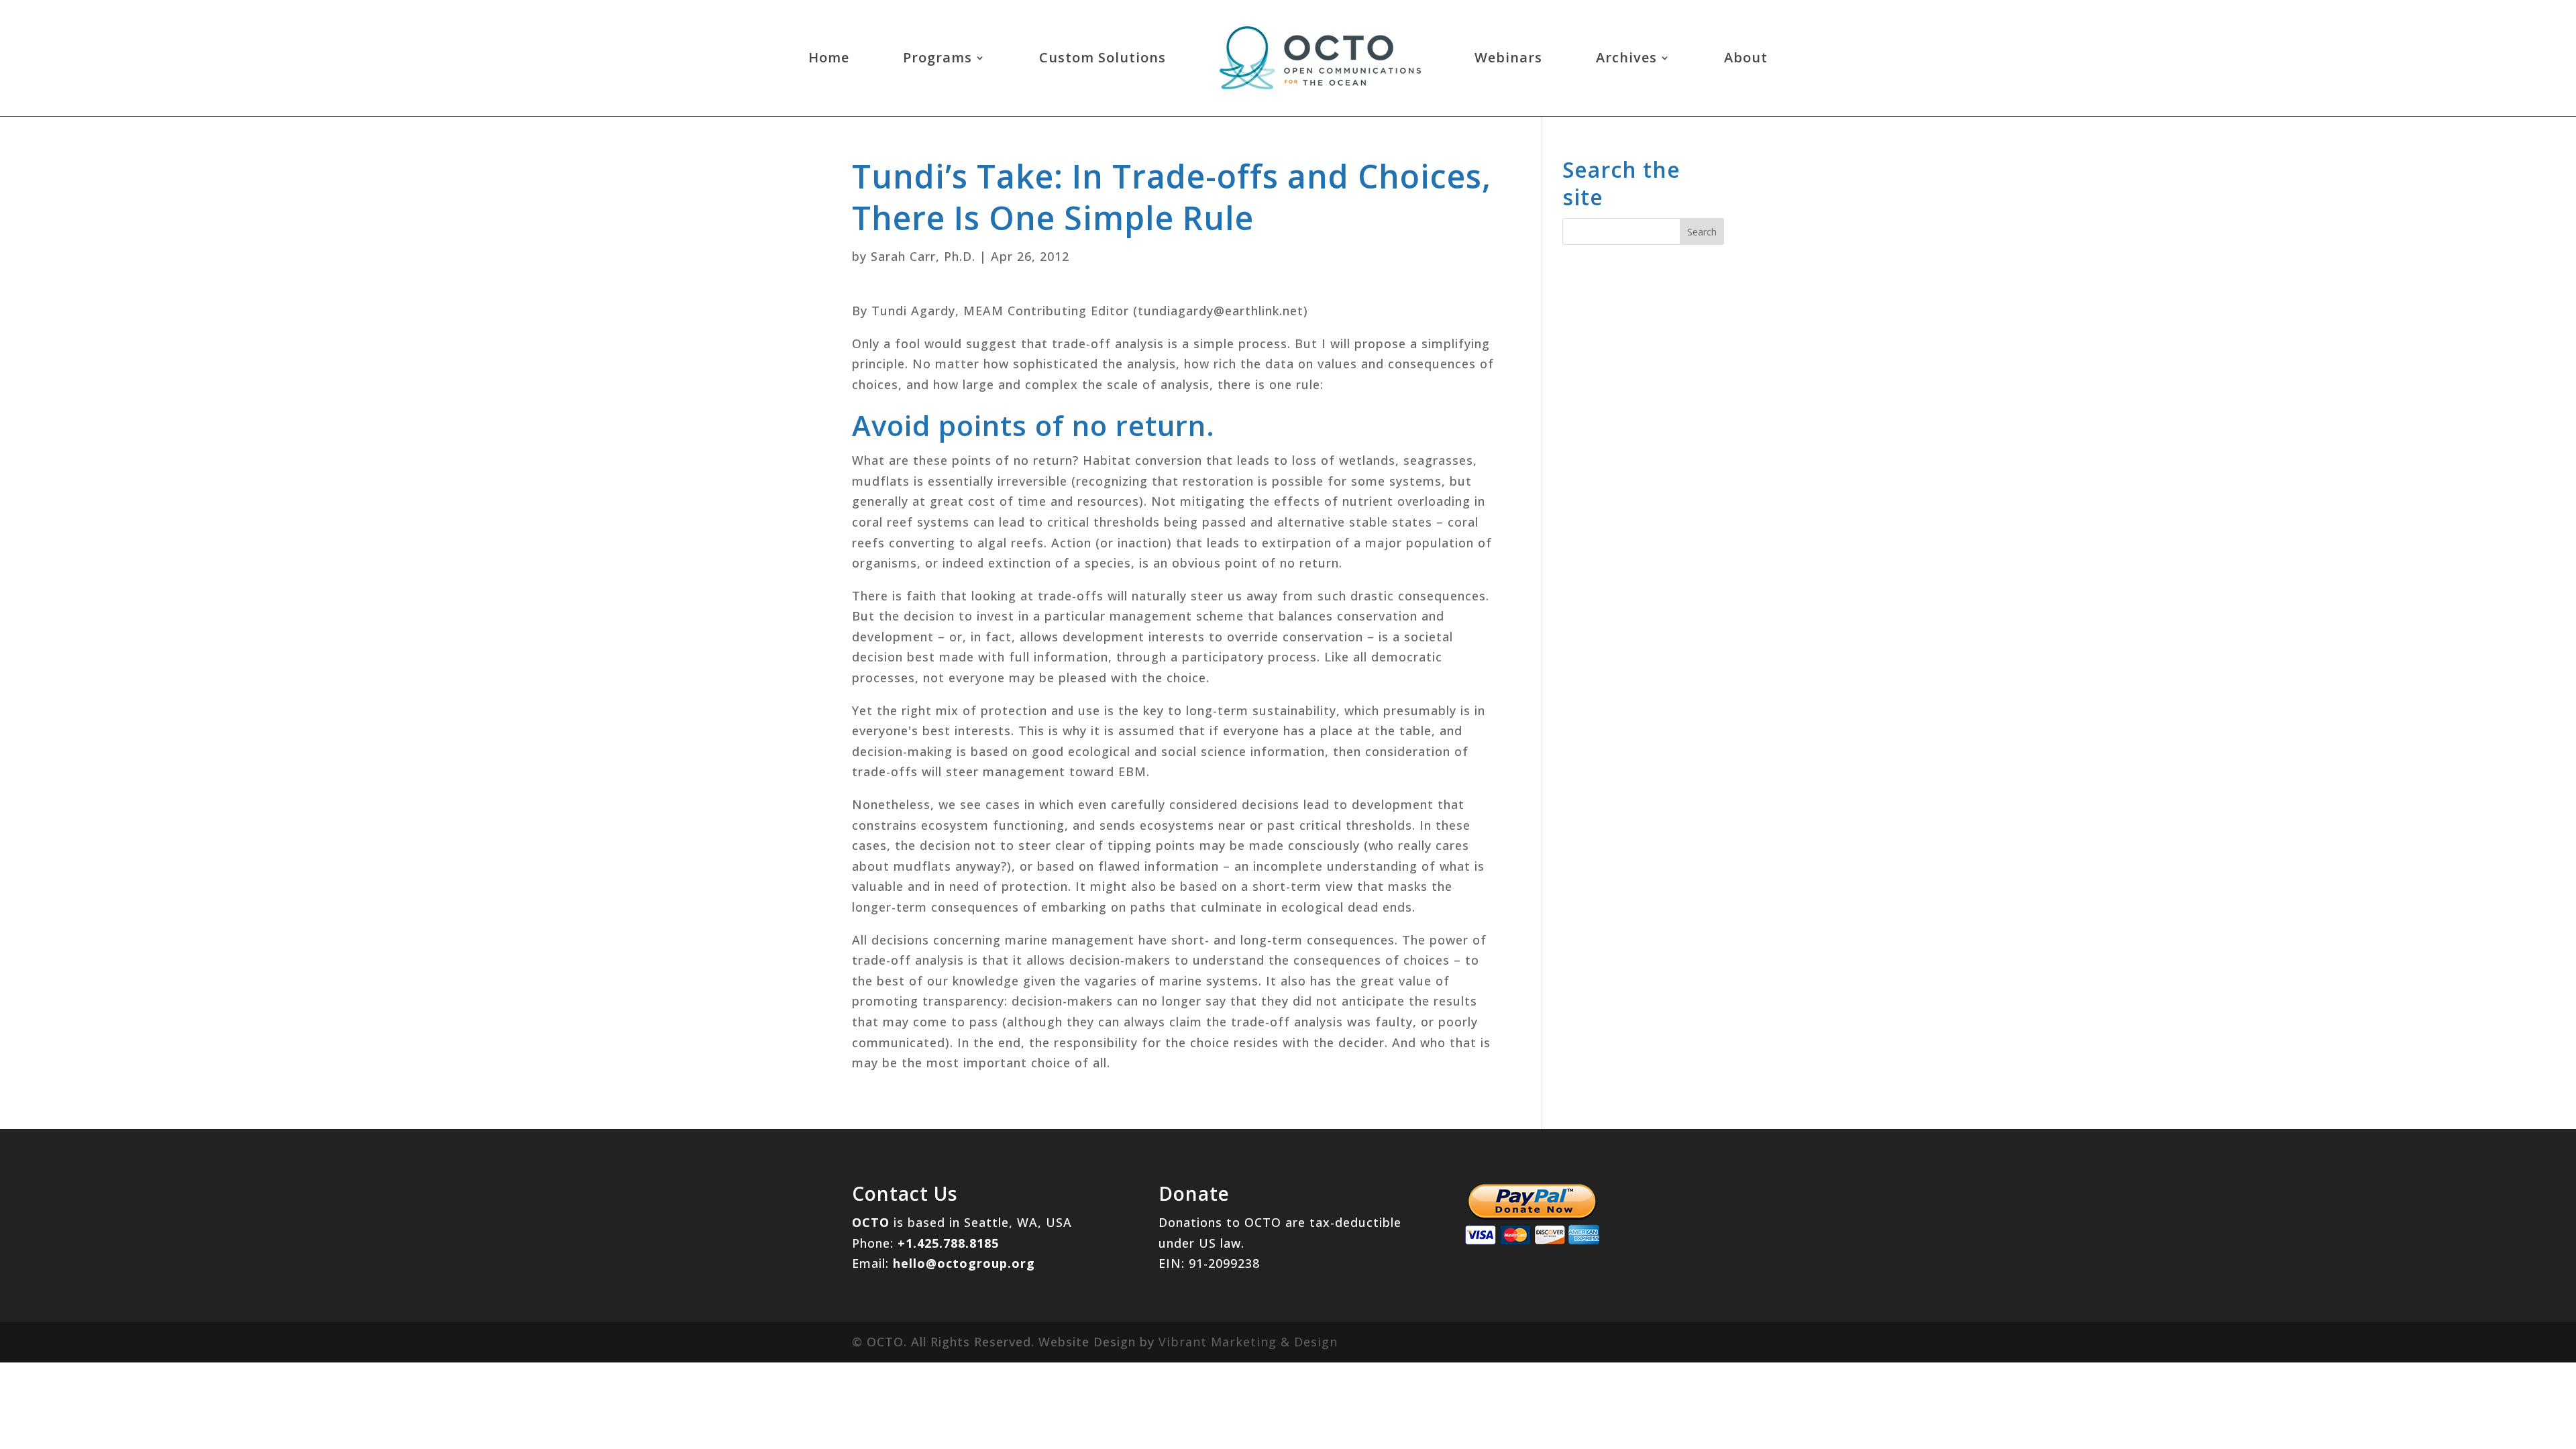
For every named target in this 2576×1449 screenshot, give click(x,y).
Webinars (1508, 57)
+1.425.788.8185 (948, 1243)
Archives (1626, 57)
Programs (937, 57)
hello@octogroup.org (964, 1263)
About (1746, 57)
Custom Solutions (1103, 57)
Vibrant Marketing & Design (1248, 1342)
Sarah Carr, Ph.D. (923, 256)
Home (829, 57)
